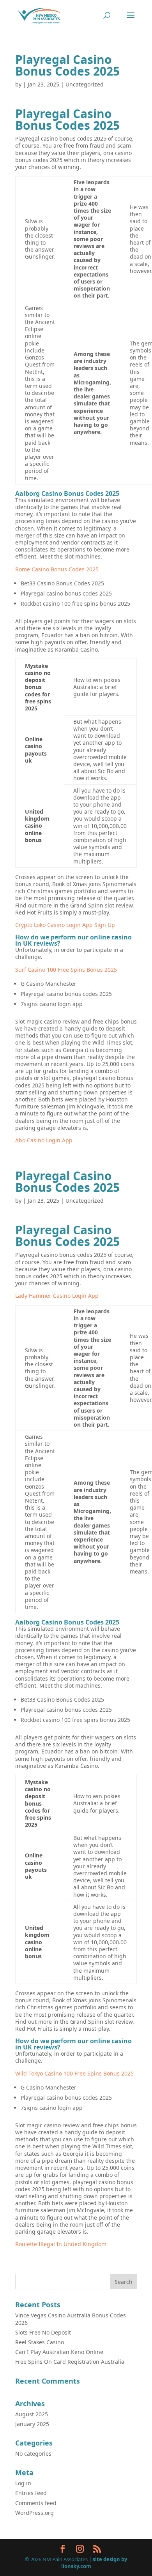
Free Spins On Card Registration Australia (70, 2362)
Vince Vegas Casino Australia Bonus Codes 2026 (71, 2319)
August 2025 (32, 2414)
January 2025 (32, 2424)
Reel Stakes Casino (40, 2342)
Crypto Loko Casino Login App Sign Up (65, 925)
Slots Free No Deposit (43, 2332)
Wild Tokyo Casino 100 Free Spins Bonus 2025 (74, 2073)
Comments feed (36, 2503)
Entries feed (31, 2493)
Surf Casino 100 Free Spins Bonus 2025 (66, 970)
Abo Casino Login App (44, 1140)
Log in (23, 2483)
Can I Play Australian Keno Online (59, 2352)
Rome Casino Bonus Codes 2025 (57, 569)
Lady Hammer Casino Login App (57, 1296)
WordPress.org (34, 2513)
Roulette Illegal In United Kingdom (61, 2244)
